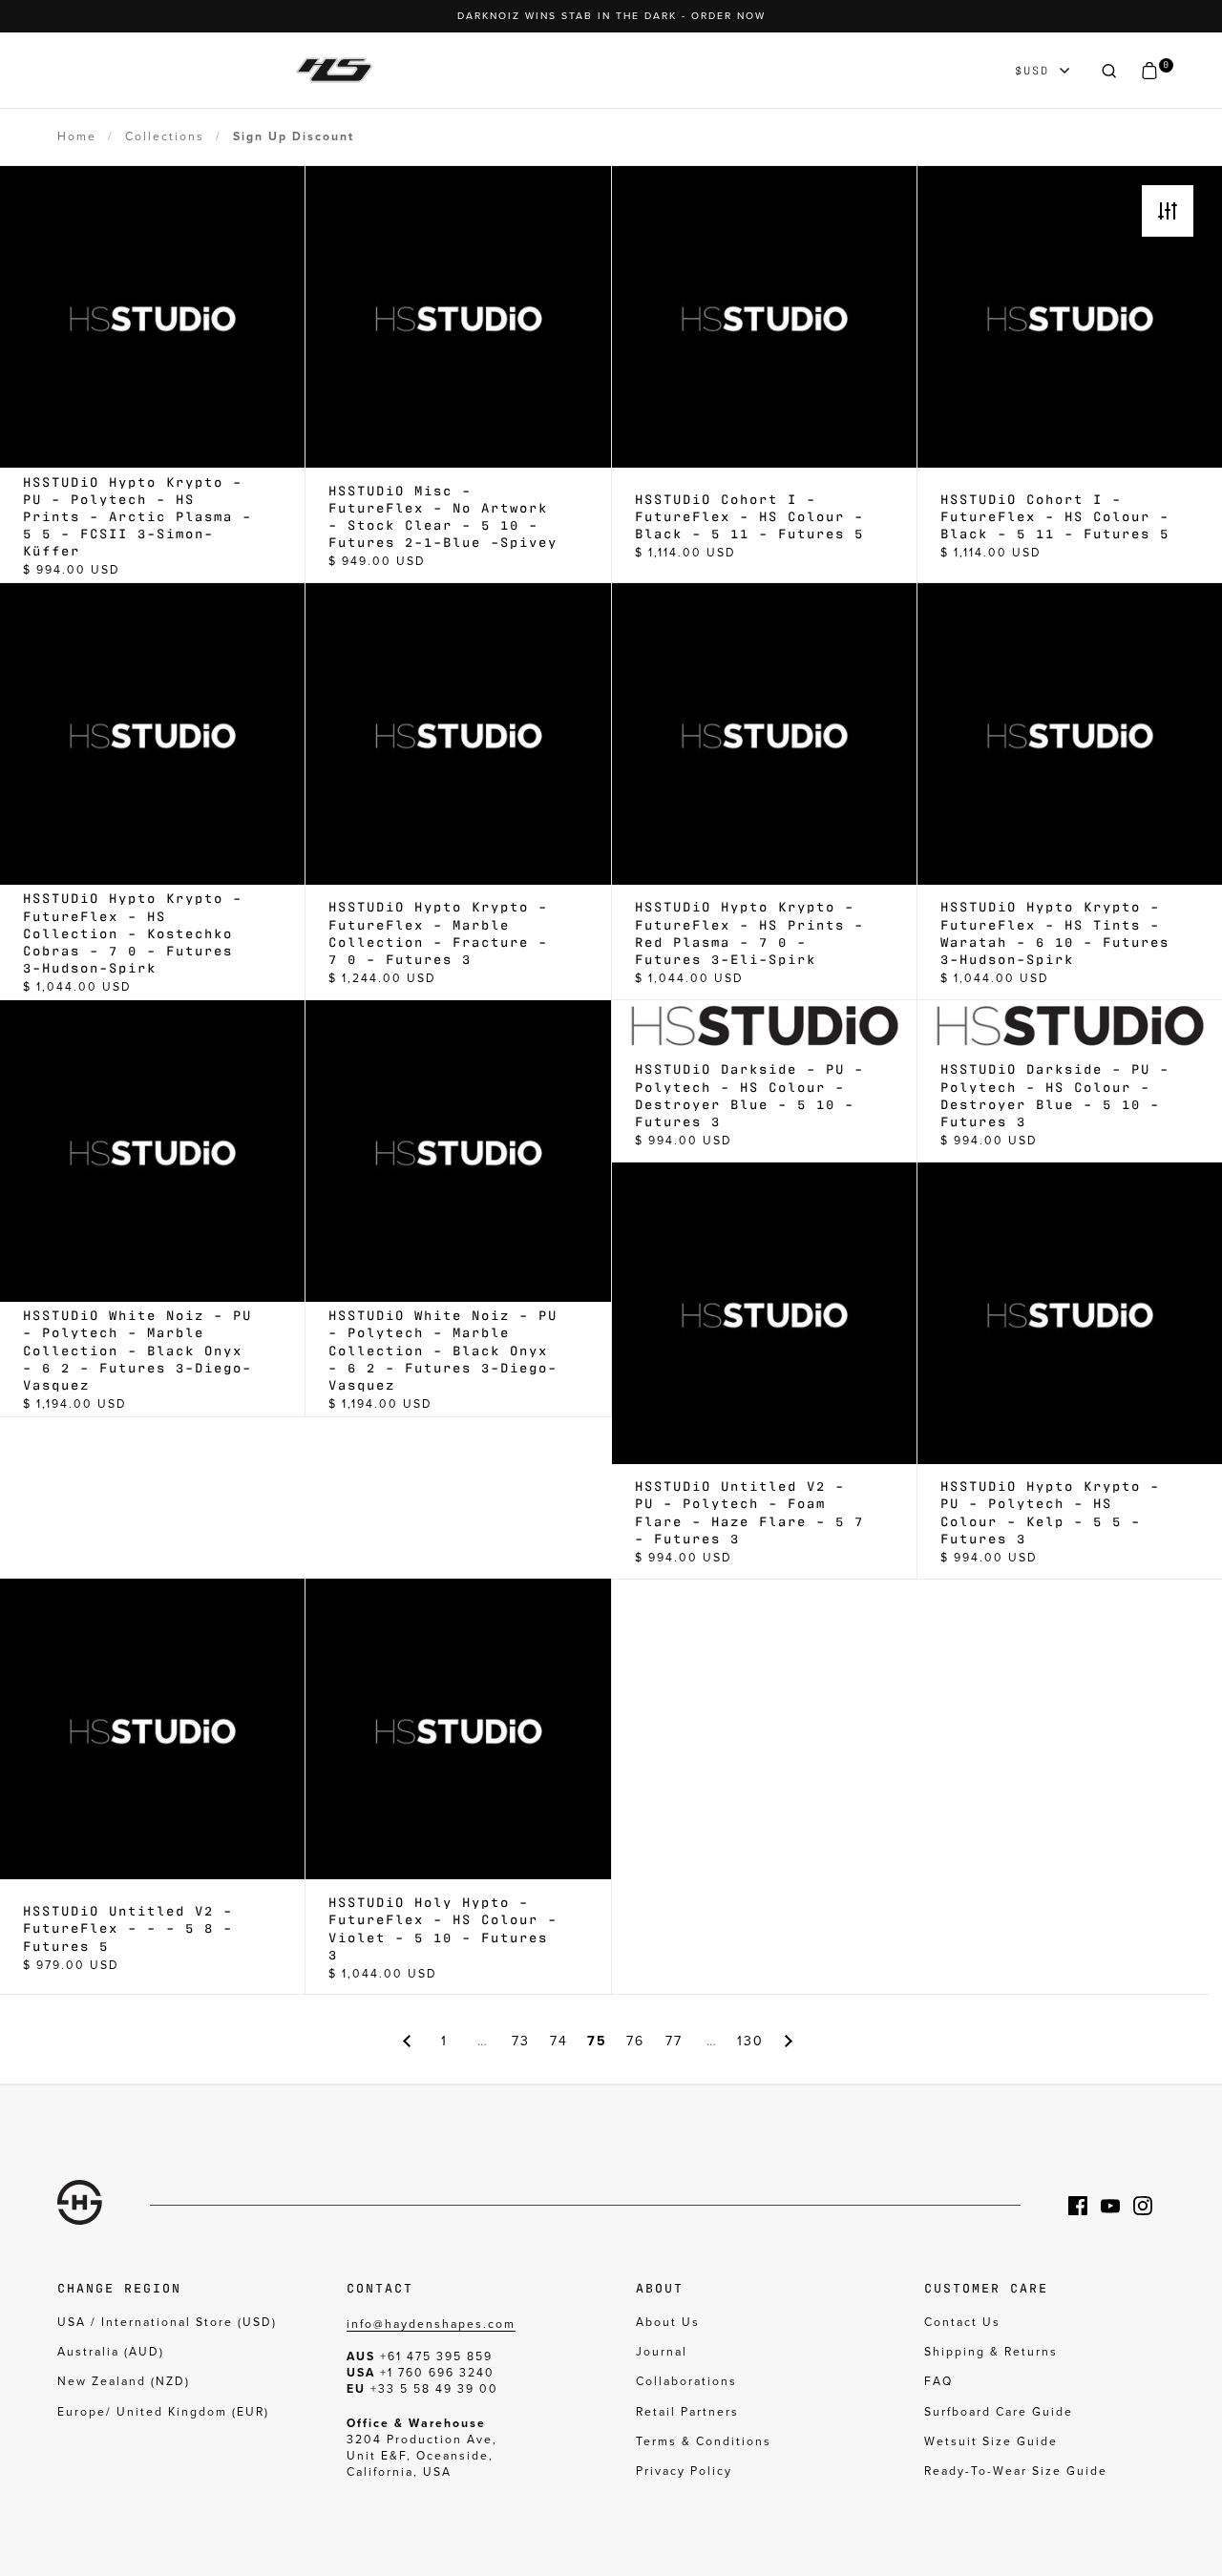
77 (674, 2041)
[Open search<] (1109, 71)
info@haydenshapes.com (431, 2324)
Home (77, 136)
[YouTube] (1117, 2206)
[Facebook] (1085, 2206)
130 (750, 2041)
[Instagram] (1149, 2206)
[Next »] (789, 2041)
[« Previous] (407, 2041)
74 (559, 2041)
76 (635, 2041)
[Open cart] (1149, 71)
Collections (165, 136)
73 (521, 2041)
